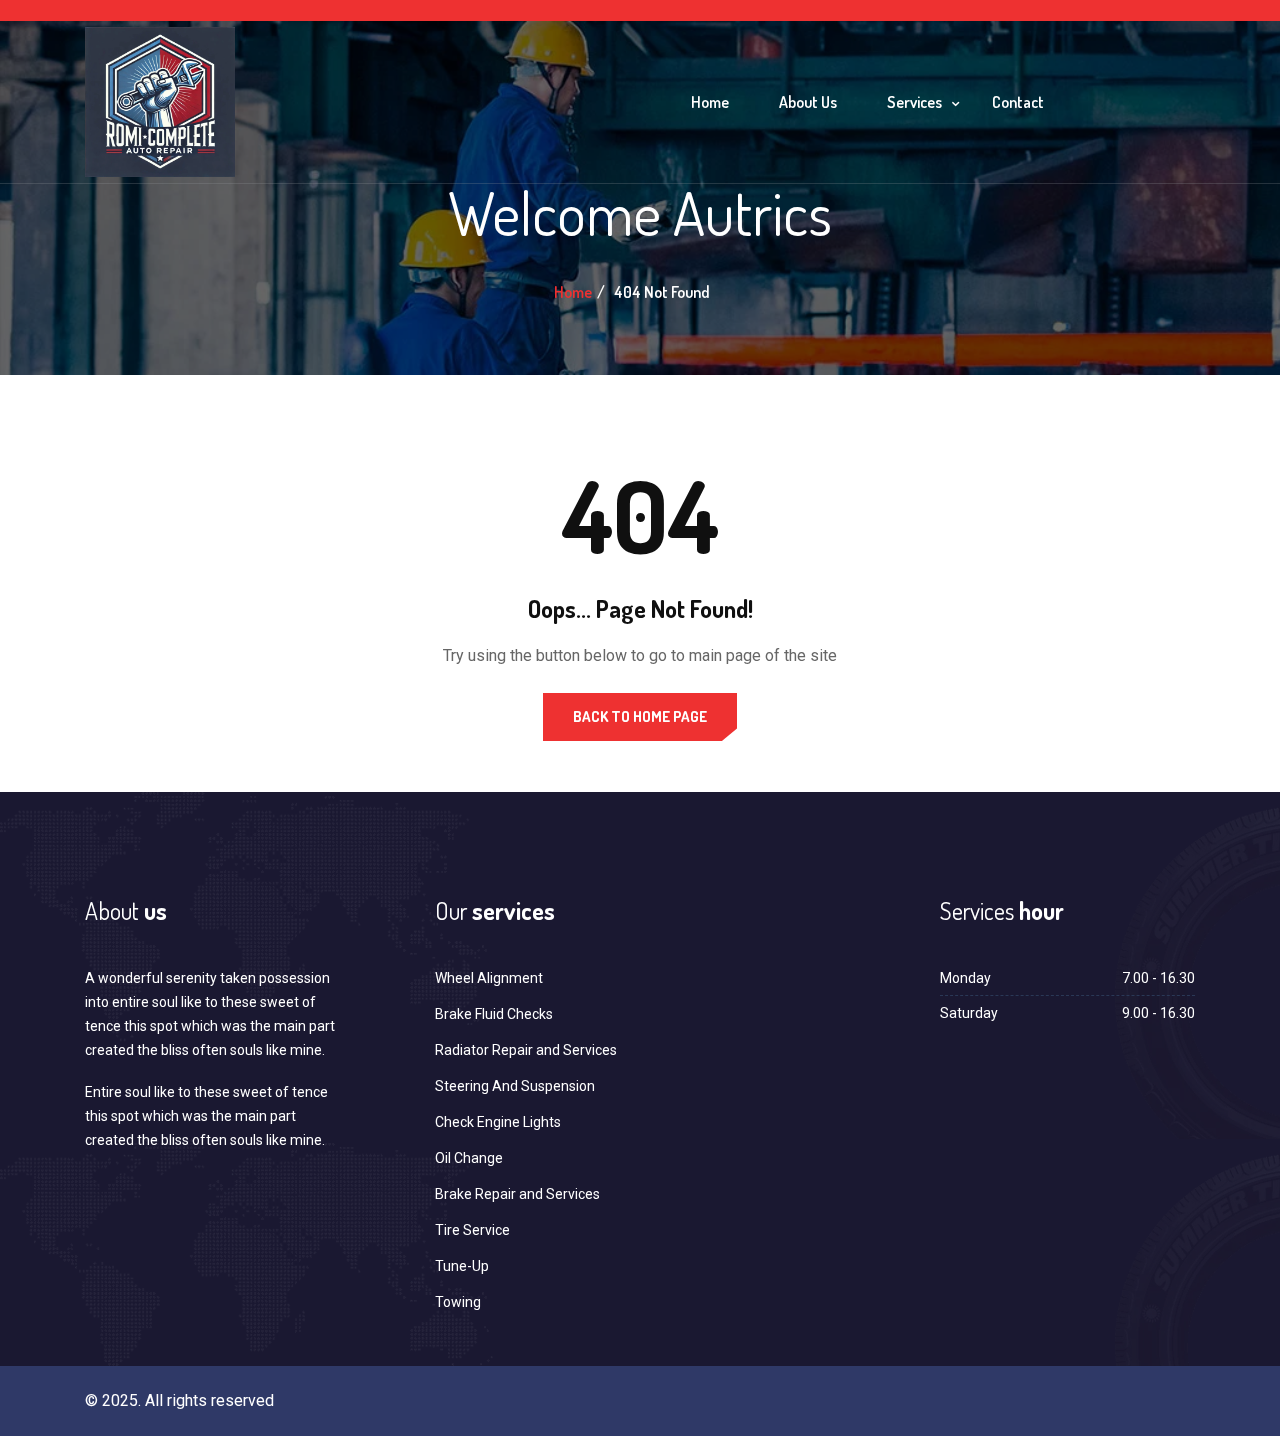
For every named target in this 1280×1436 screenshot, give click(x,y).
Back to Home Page (640, 716)
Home (710, 102)
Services (914, 102)
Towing (458, 1302)
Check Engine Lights (498, 1122)
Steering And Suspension (515, 1086)
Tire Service (472, 1230)
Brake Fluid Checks (494, 1014)
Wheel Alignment (489, 978)
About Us (808, 102)
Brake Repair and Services (517, 1194)
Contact (1018, 102)
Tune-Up (462, 1266)
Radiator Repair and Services (526, 1050)
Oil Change (469, 1158)
